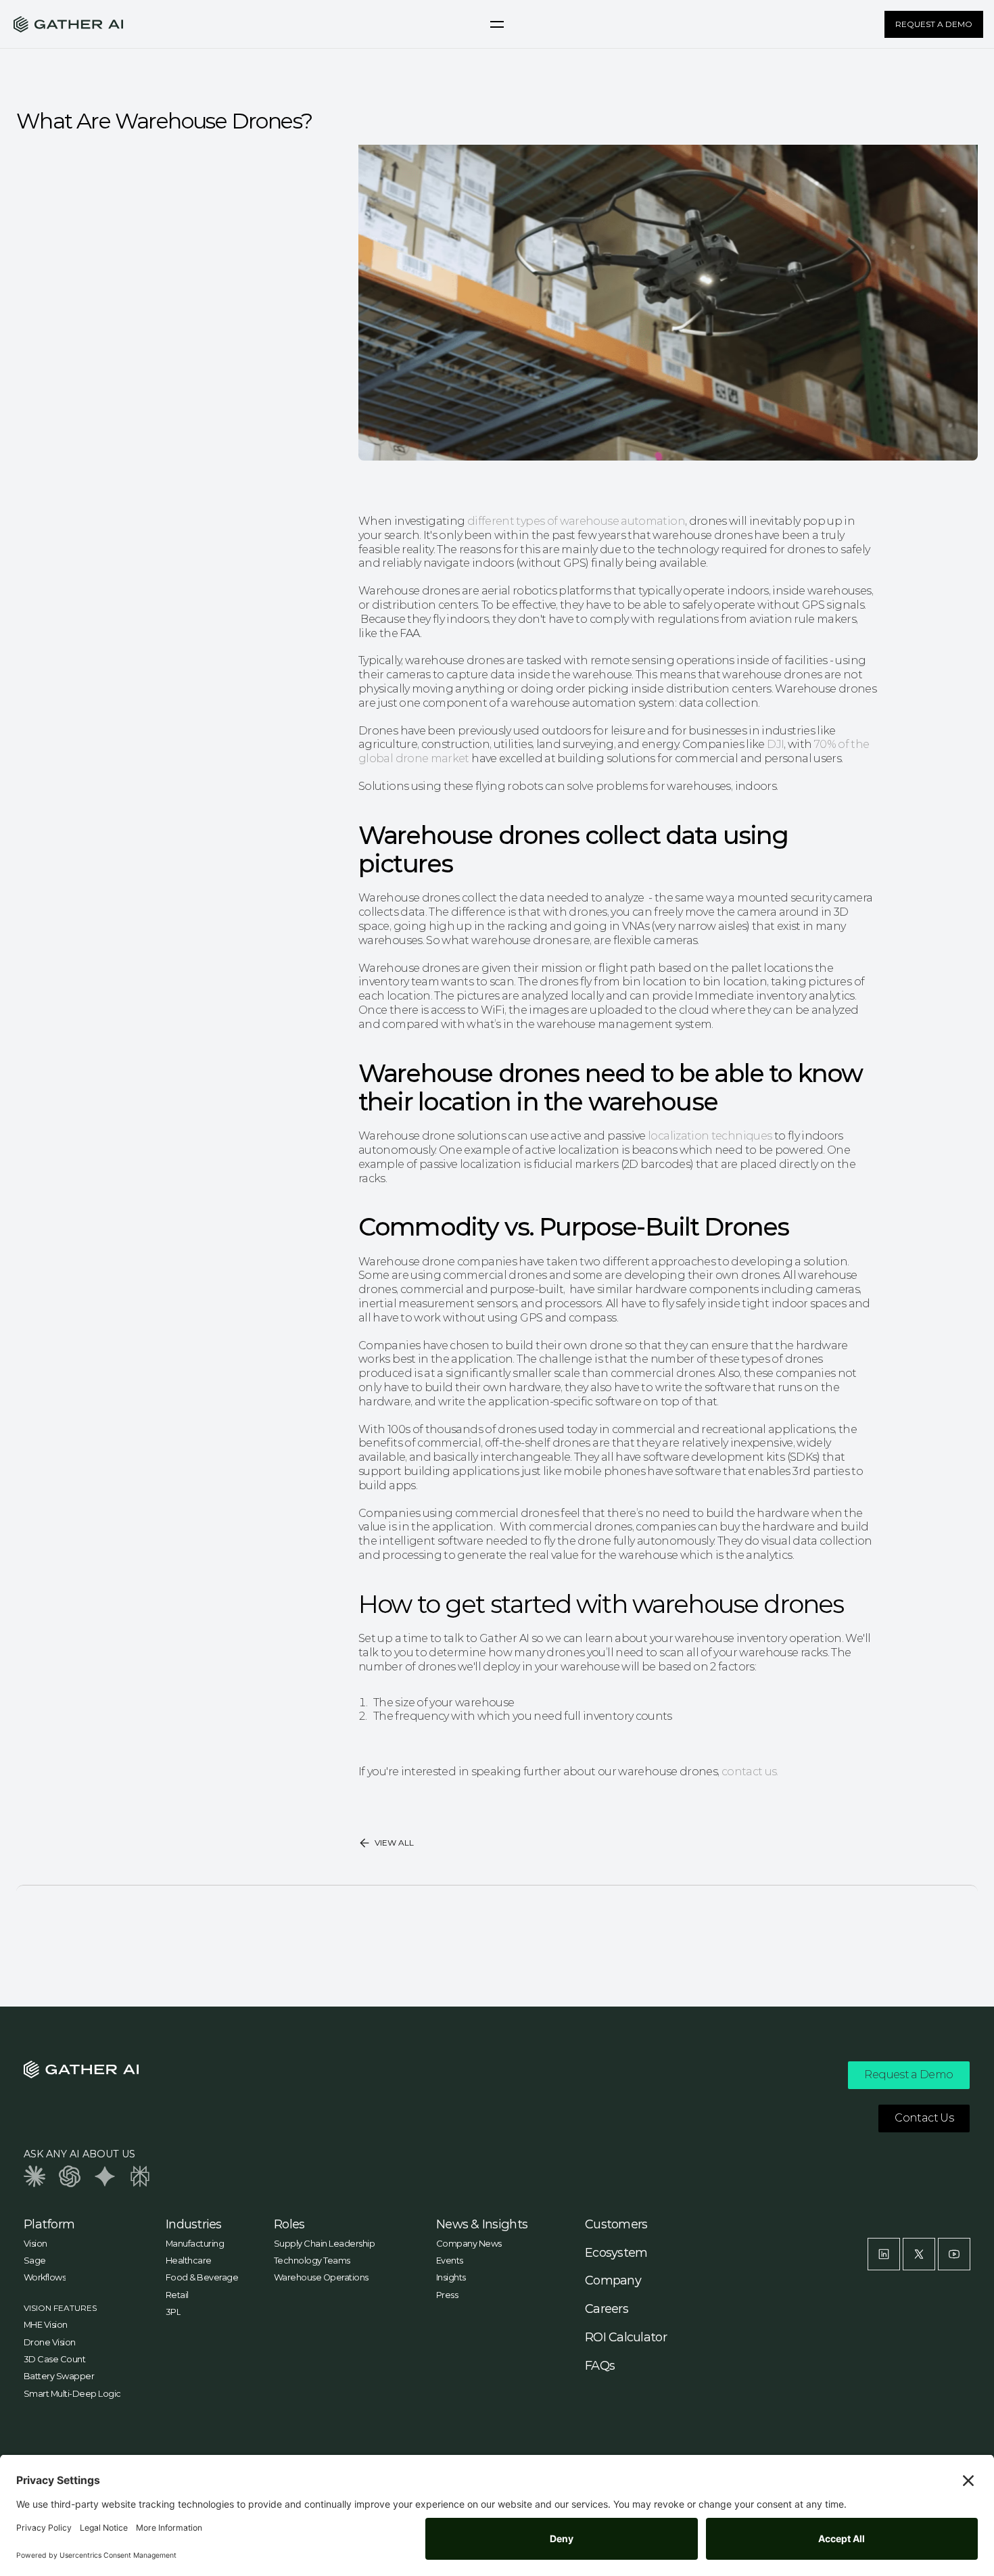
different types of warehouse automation (576, 521)
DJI (774, 744)
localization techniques (710, 1136)
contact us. (750, 1772)
